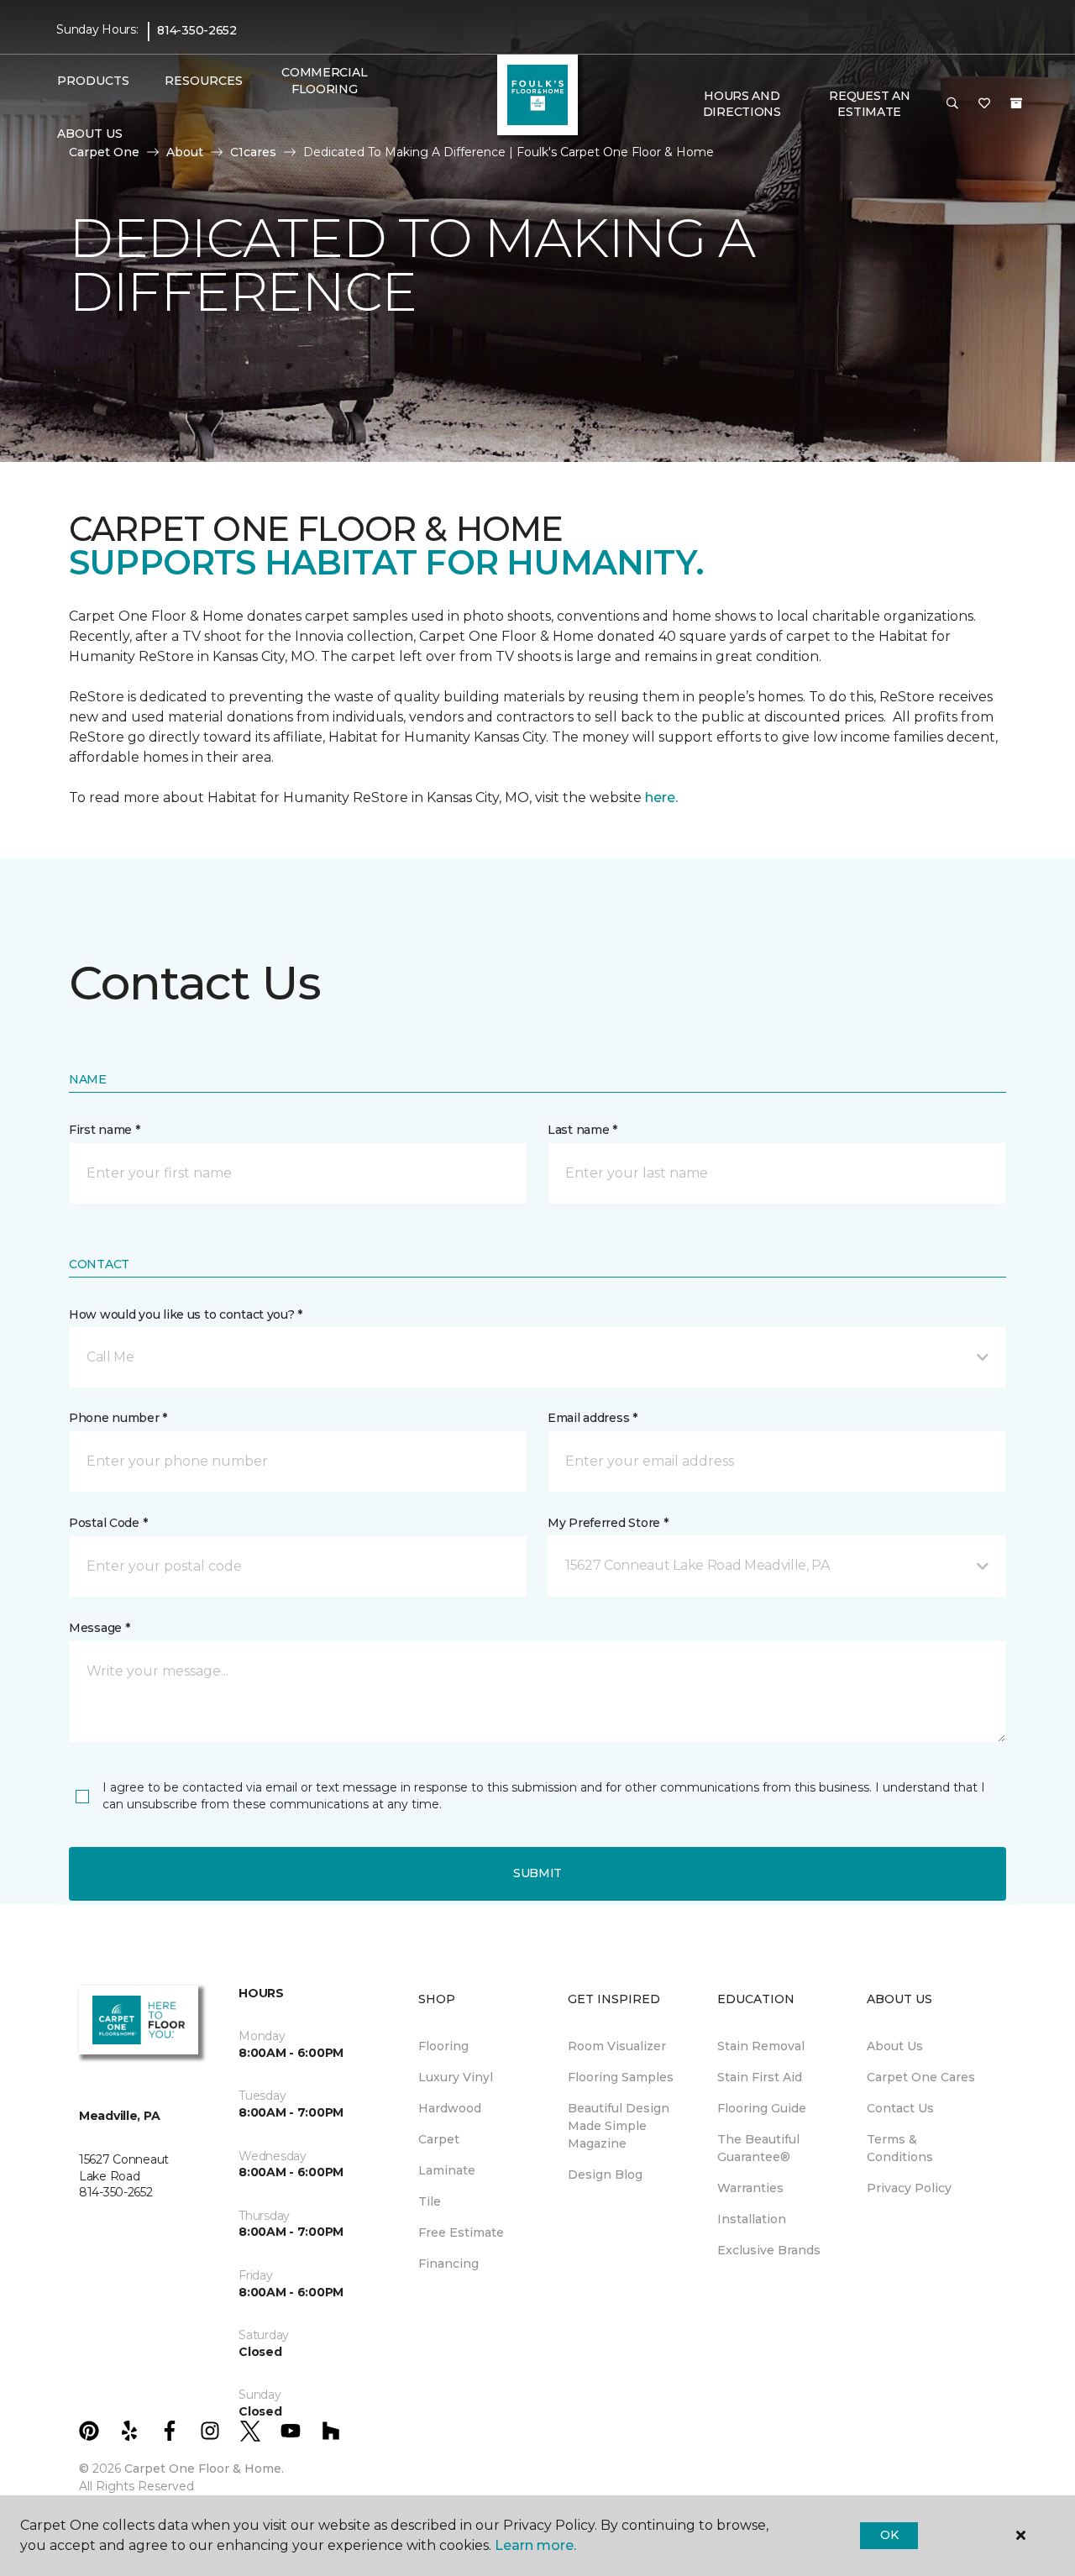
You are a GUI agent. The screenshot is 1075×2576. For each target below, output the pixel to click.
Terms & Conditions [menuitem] (900, 2148)
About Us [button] (90, 134)
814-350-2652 (197, 30)
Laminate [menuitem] (447, 2170)
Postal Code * (108, 1523)
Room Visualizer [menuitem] (617, 2046)
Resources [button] (204, 81)
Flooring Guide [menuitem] (762, 2108)
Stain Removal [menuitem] (761, 2046)
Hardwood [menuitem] (450, 2108)
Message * (99, 1628)
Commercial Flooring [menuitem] (324, 81)
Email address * (593, 1418)
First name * (105, 1130)
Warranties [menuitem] (750, 2188)
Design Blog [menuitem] (605, 2175)
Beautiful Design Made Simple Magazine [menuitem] (619, 2126)
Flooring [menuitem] (443, 2046)
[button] (952, 104)
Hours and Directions (742, 104)
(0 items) (1016, 103)
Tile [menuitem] (430, 2201)
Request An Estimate (869, 104)
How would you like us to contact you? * (186, 1314)
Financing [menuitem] (448, 2264)
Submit (537, 1873)
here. (661, 797)
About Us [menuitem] (895, 2046)
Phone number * (118, 1418)
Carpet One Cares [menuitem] (921, 2077)
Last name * (582, 1130)
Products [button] (93, 81)
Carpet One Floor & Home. (204, 2468)
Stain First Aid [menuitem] (760, 2077)
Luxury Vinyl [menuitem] (456, 2077)
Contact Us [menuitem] (900, 2108)
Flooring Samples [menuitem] (621, 2077)
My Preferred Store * (608, 1523)
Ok (889, 2535)
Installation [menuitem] (752, 2219)
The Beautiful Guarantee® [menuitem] (758, 2148)
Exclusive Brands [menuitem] (769, 2250)
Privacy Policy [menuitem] (909, 2188)
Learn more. (535, 2545)
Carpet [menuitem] (439, 2139)
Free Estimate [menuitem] (461, 2232)
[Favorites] (984, 104)
